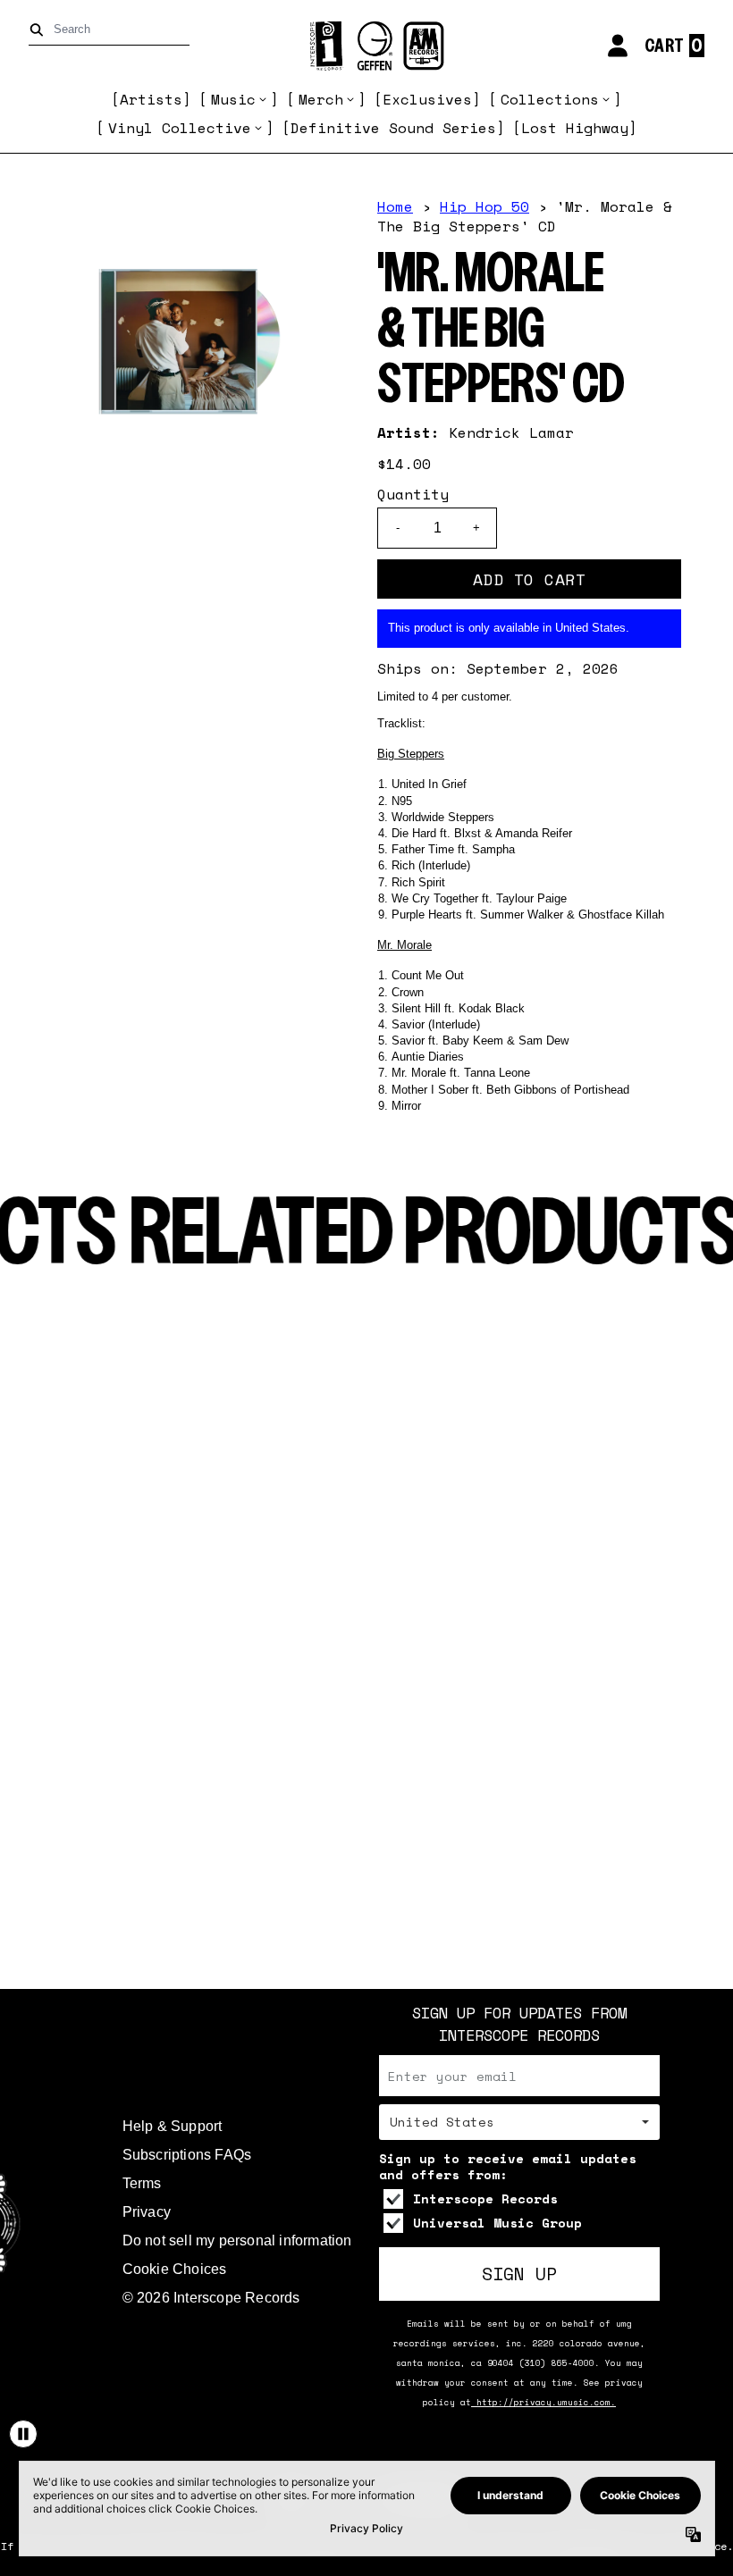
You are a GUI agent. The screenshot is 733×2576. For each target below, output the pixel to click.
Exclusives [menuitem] (427, 99)
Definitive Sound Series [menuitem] (393, 128)
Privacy (147, 2212)
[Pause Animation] (23, 2434)
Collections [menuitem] (550, 99)
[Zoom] (190, 341)
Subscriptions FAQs (187, 2155)
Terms (142, 2183)
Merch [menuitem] (321, 99)
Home (395, 206)
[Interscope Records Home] (366, 46)
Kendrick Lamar (511, 432)
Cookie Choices (175, 2269)
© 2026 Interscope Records (211, 2298)
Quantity (413, 494)
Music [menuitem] (233, 99)
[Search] (40, 30)
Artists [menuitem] (151, 99)
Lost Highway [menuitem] (575, 128)
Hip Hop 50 (484, 206)
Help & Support (173, 2126)
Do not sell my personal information (237, 2240)
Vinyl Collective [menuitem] (180, 128)
